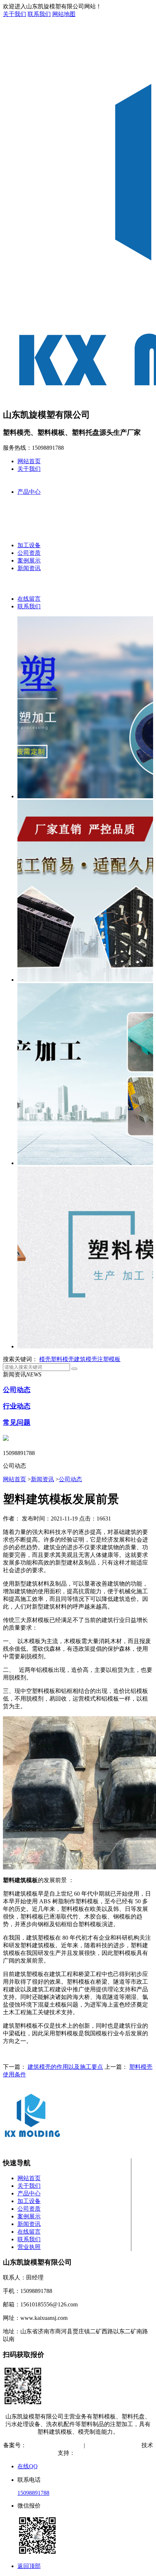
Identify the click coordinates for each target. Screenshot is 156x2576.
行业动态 (17, 1406)
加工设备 (29, 545)
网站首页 (29, 461)
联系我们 (39, 14)
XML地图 (126, 2445)
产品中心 (29, 492)
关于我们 (15, 14)
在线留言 (29, 599)
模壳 (45, 1359)
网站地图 (64, 14)
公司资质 (29, 553)
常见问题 (17, 1422)
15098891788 (33, 2493)
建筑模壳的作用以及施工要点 (65, 2067)
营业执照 (29, 2247)
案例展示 (29, 560)
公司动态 (17, 1390)
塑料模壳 (62, 1359)
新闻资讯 (29, 568)
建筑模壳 (86, 1359)
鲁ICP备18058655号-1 (54, 2445)
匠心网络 (87, 2453)
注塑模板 (109, 1359)
